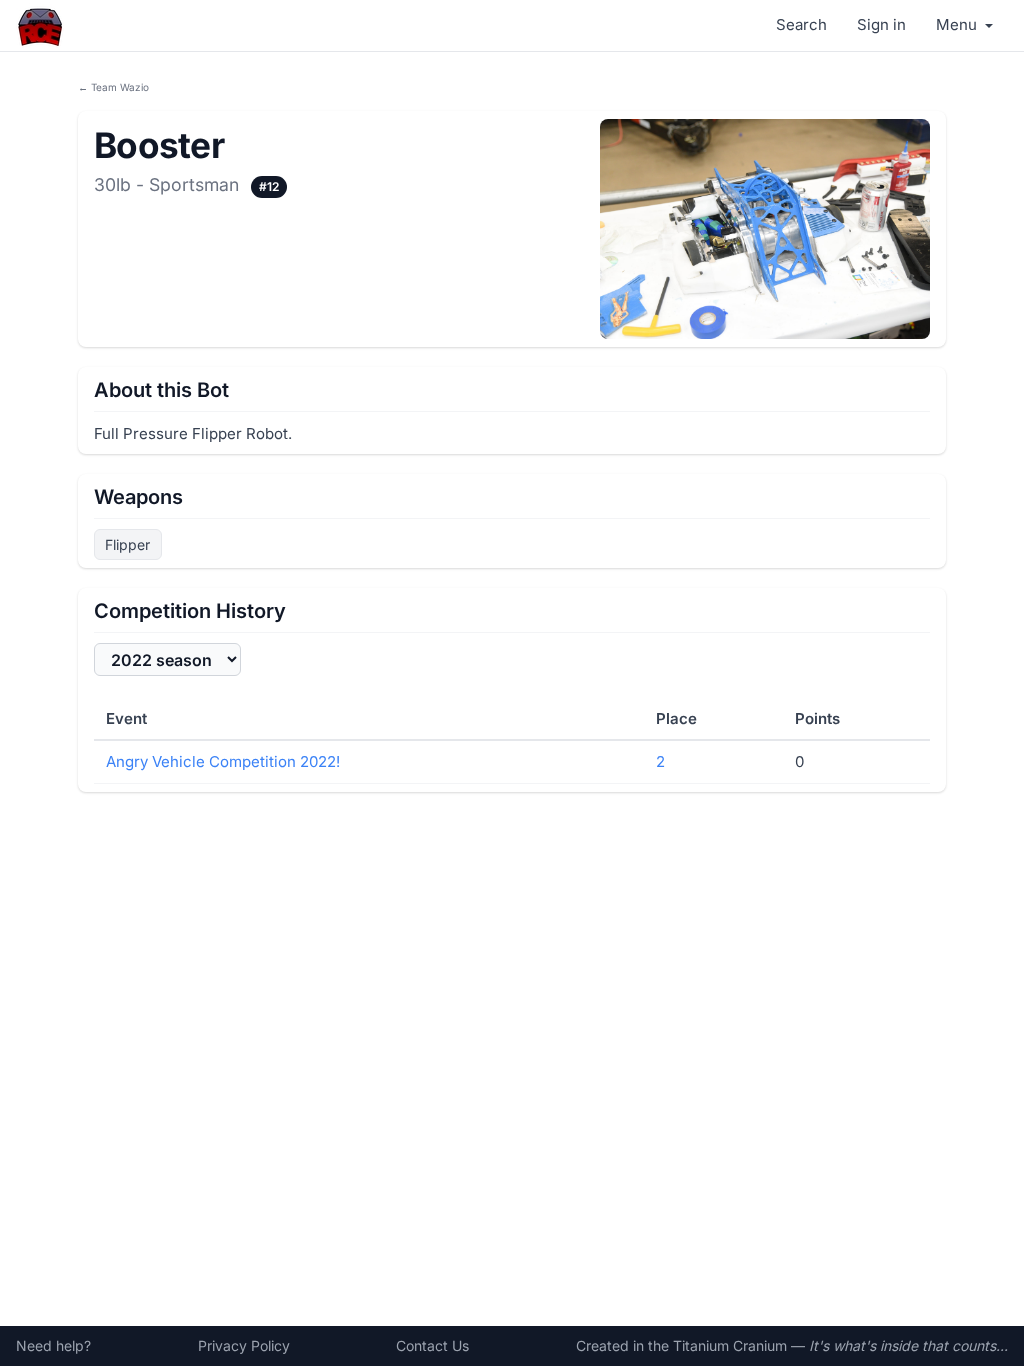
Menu (958, 24)
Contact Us (432, 1345)
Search (801, 24)
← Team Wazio (113, 87)
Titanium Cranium (730, 1345)
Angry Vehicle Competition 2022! (223, 761)
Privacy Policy (244, 1345)
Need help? (53, 1345)
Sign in (881, 24)
